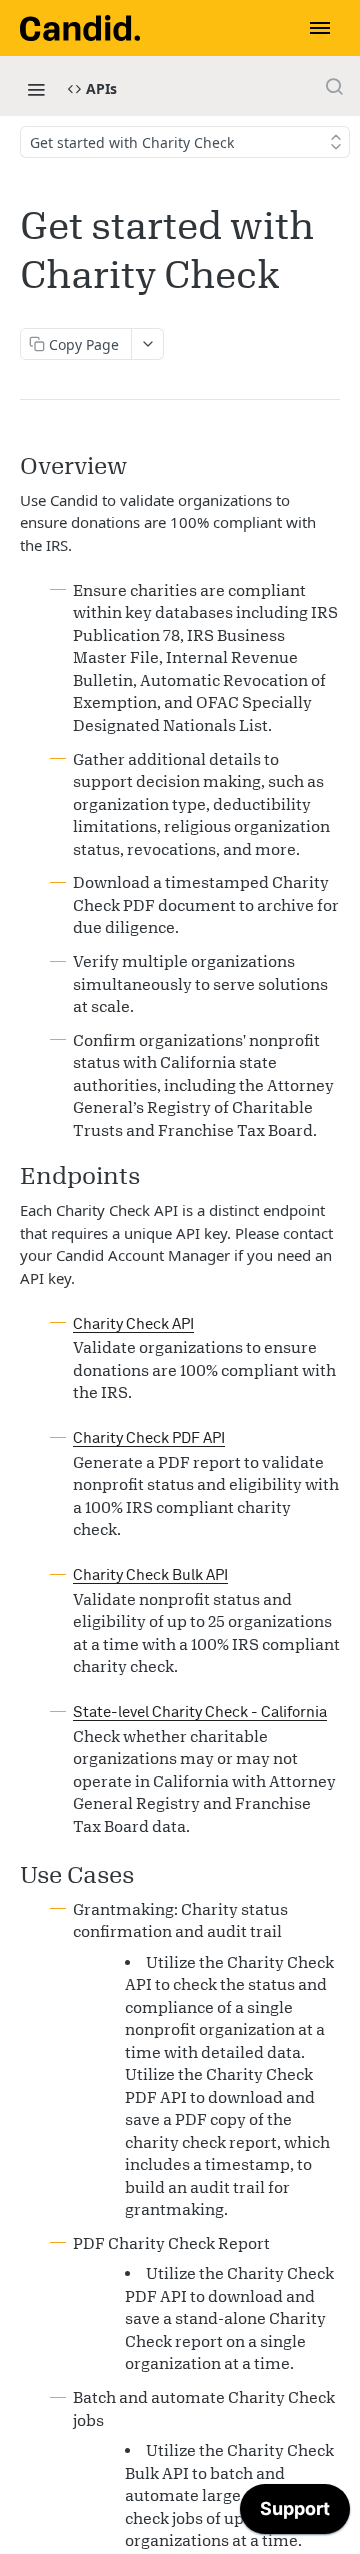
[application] (295, 2514)
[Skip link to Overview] (15, 465)
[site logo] (80, 28)
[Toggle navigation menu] (36, 89)
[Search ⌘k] (334, 86)
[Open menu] (320, 28)
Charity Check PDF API (149, 1438)
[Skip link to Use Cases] (15, 1874)
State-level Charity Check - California (200, 1712)
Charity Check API (133, 1324)
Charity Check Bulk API (150, 1575)
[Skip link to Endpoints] (15, 1176)
